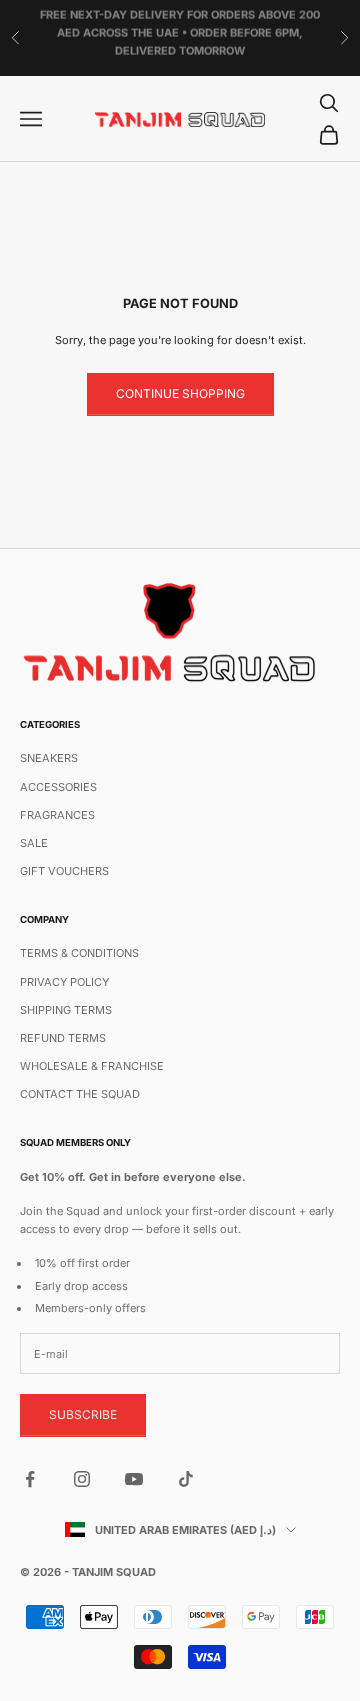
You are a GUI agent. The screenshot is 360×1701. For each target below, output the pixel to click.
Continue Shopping (180, 393)
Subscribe (83, 1414)
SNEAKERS (49, 758)
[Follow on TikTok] (186, 1479)
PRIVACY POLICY (64, 982)
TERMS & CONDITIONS (79, 953)
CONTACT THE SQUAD (80, 1094)
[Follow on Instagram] (82, 1479)
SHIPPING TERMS (66, 1010)
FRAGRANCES (57, 815)
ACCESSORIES (58, 787)
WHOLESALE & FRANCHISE (92, 1066)
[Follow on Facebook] (30, 1479)
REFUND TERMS (63, 1038)
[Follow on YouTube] (134, 1479)
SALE (34, 843)
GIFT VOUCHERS (64, 871)
